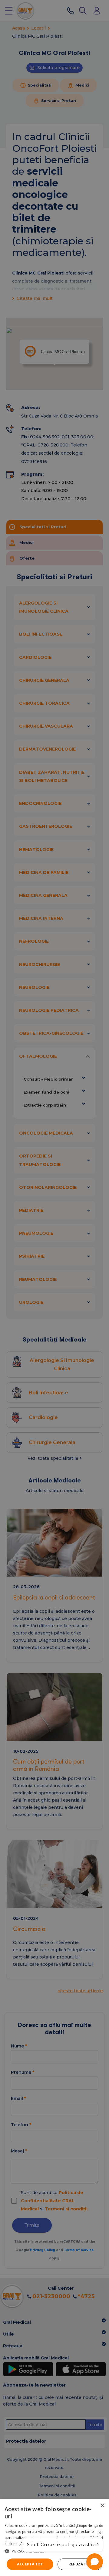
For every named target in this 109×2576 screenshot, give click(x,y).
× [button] (102, 2506)
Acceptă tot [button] (30, 2564)
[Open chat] (95, 2562)
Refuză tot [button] (80, 2564)
